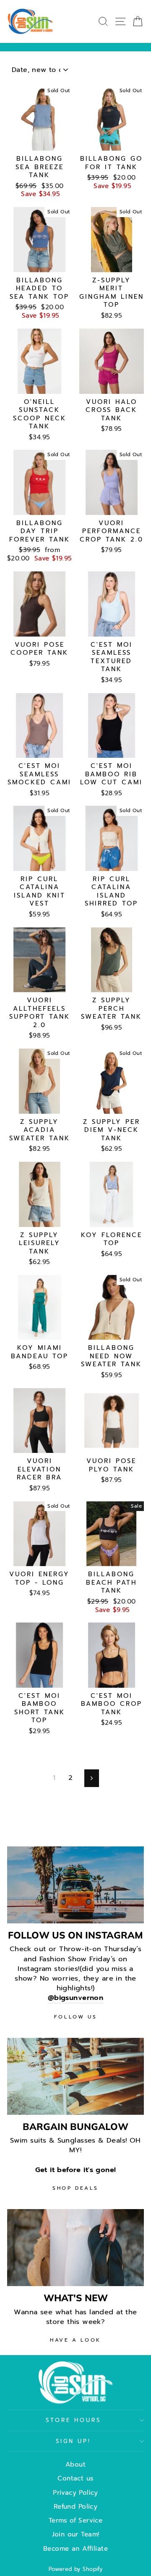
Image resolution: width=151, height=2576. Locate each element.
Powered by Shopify (75, 2569)
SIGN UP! (74, 2441)
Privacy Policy (75, 2492)
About (75, 2464)
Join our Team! (76, 2534)
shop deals (75, 2188)
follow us (75, 2017)
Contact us (75, 2478)
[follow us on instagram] (75, 1885)
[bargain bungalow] (75, 2076)
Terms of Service (76, 2520)
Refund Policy (75, 2506)
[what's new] (75, 2248)
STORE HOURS (74, 2420)
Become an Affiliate (75, 2548)
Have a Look (75, 2340)
